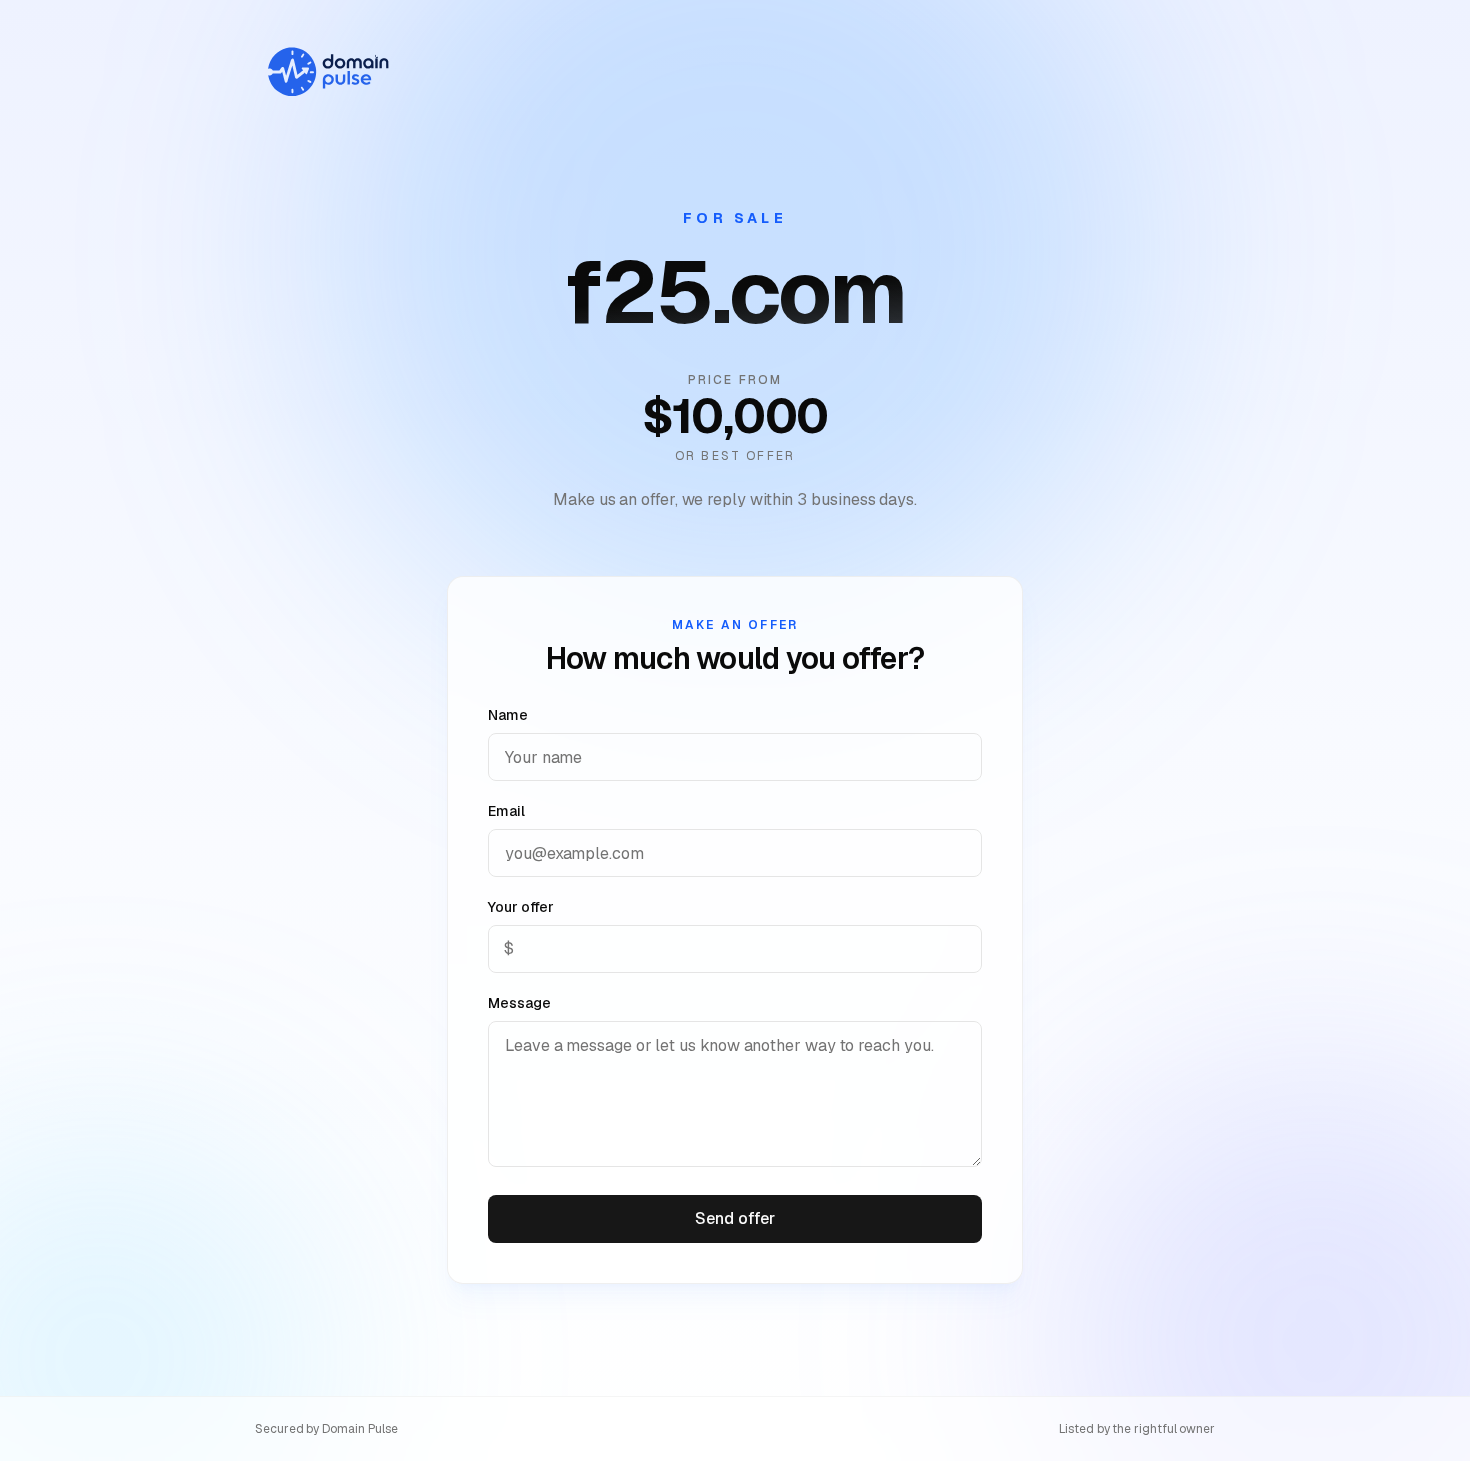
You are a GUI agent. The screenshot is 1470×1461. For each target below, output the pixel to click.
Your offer (521, 907)
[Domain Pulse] (327, 72)
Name (508, 715)
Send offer (734, 1218)
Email (506, 811)
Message (519, 1003)
